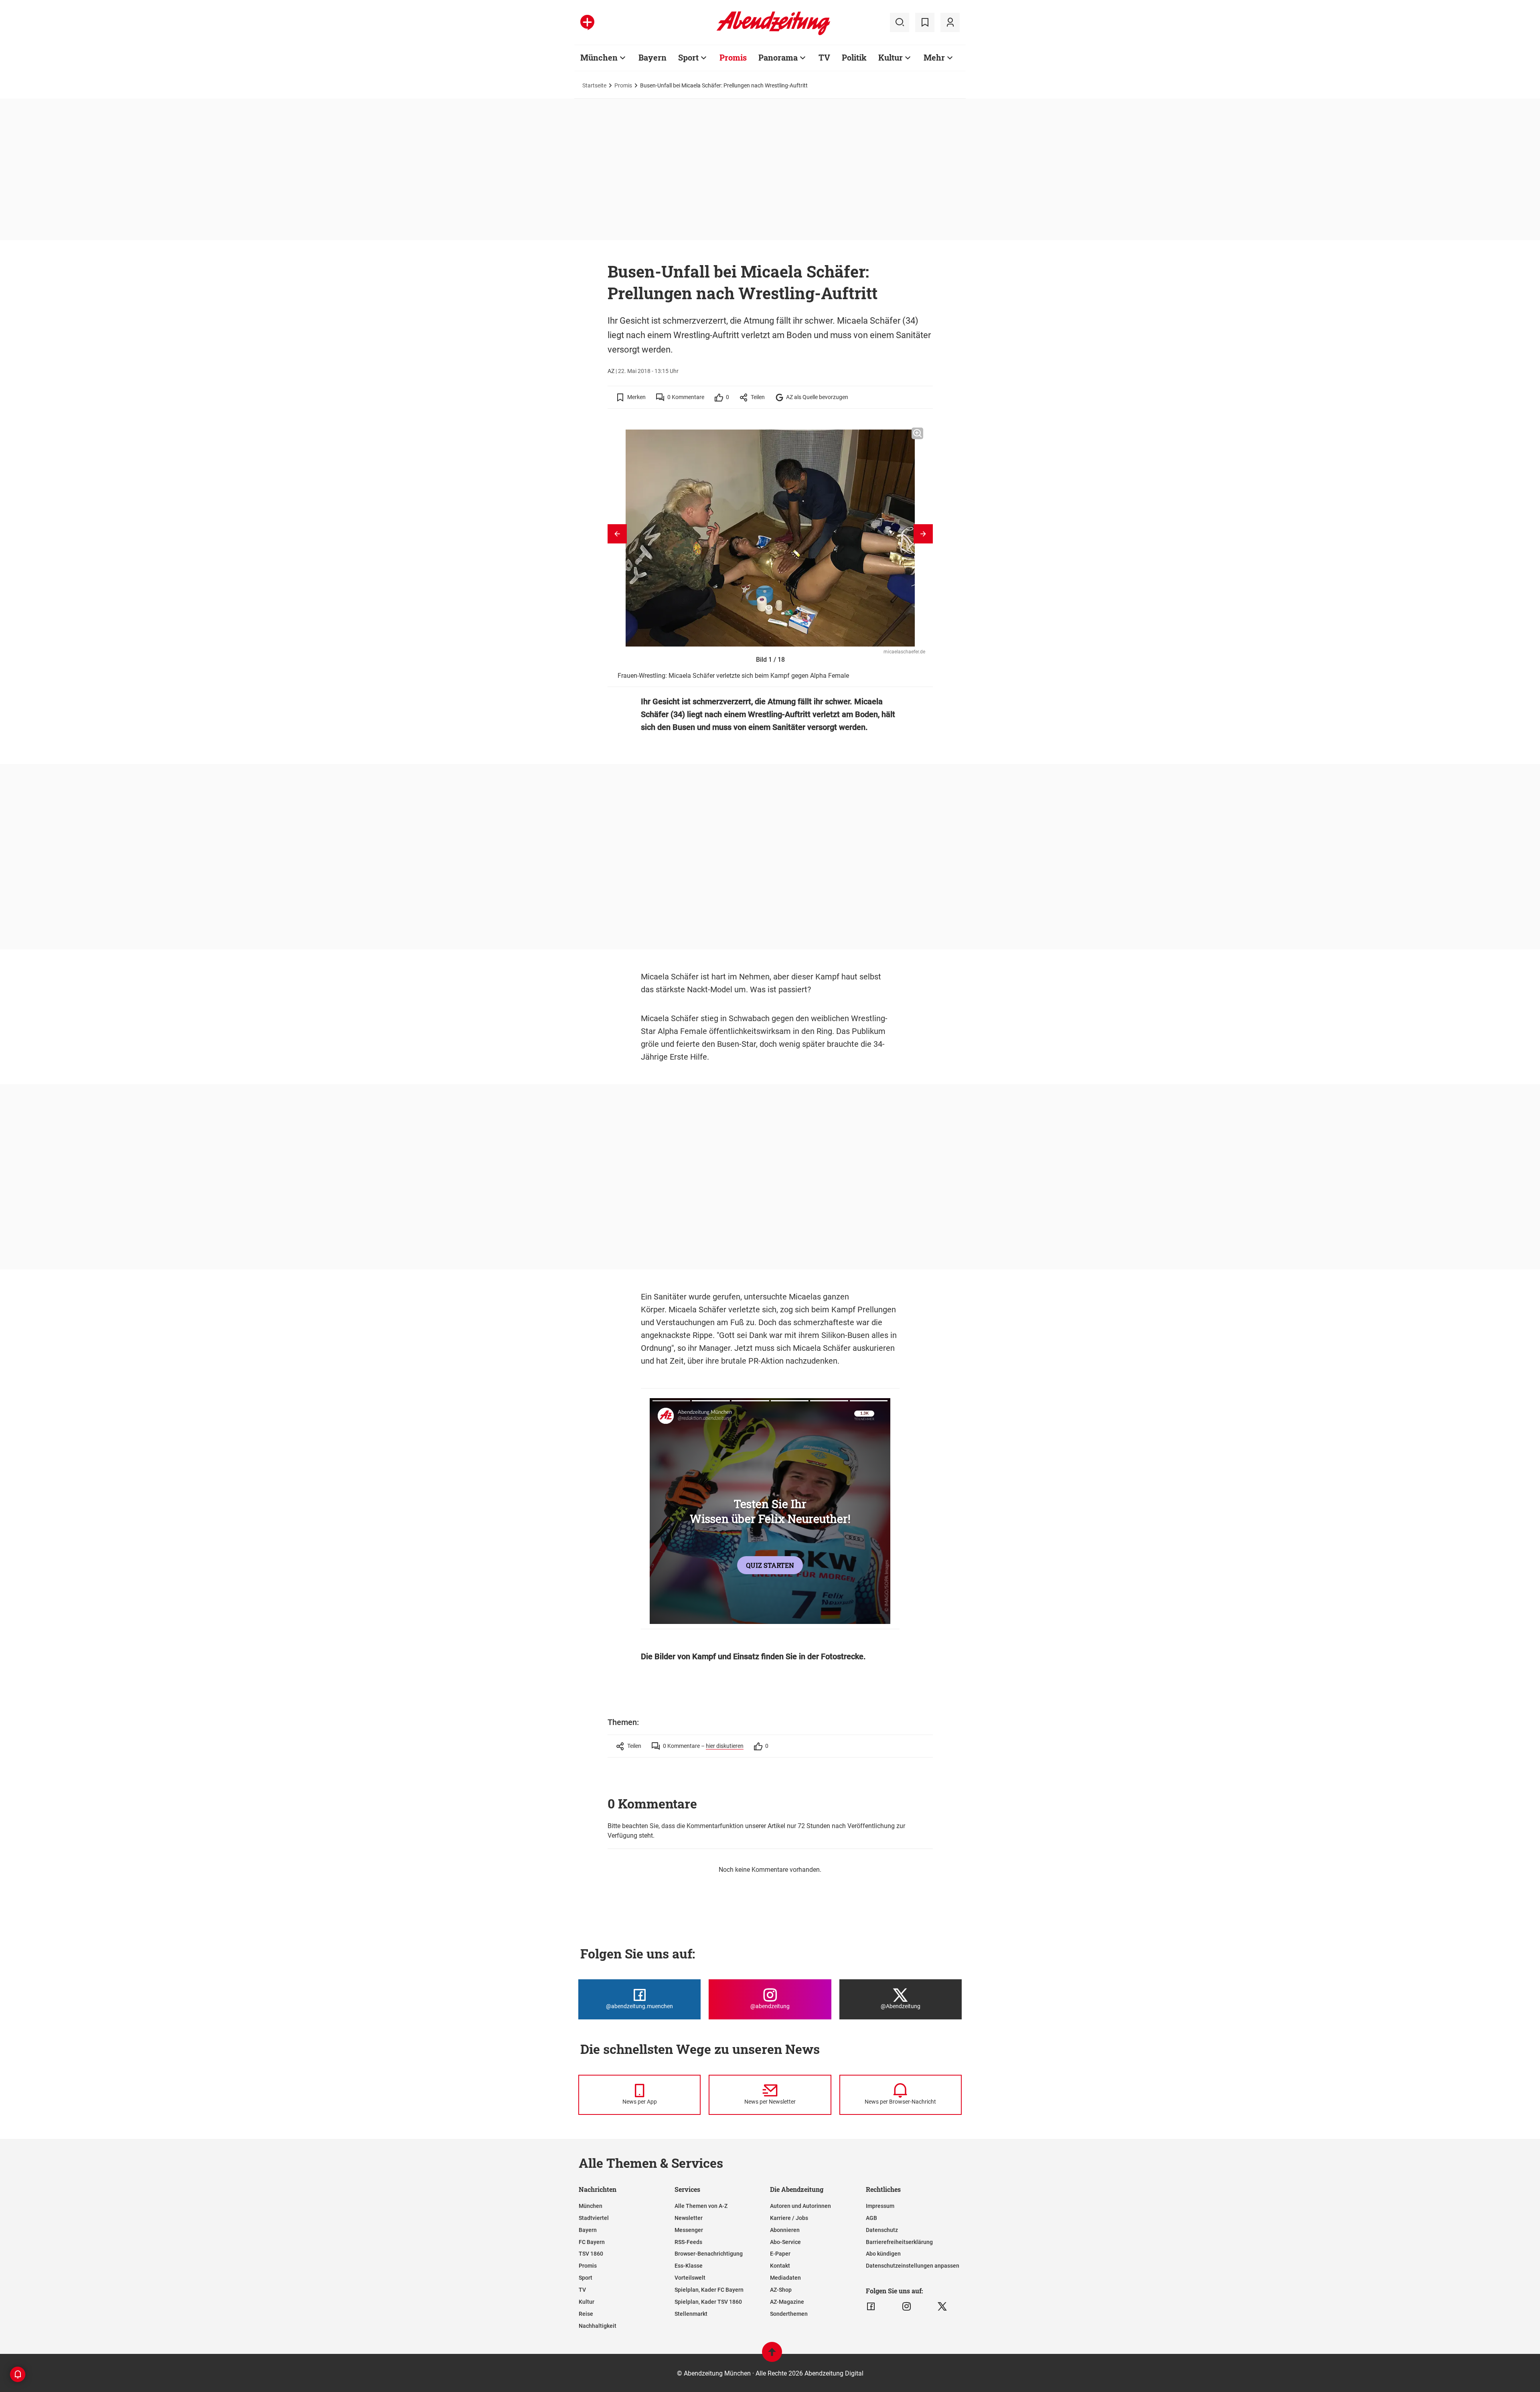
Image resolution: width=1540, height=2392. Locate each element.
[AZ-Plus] (587, 22)
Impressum (880, 2206)
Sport (688, 57)
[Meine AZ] (950, 22)
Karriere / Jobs (789, 2218)
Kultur (891, 57)
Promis (733, 57)
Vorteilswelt (690, 2278)
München (599, 57)
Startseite (594, 85)
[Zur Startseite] (773, 34)
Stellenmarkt (691, 2314)
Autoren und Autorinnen (800, 2206)
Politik (854, 57)
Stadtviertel (594, 2218)
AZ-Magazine (787, 2302)
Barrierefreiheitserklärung (899, 2242)
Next (923, 534)
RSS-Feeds (688, 2242)
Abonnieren (785, 2230)
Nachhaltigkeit (598, 2326)
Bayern (652, 57)
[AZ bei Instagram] (907, 2307)
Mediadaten (785, 2278)
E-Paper (780, 2254)
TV (824, 57)
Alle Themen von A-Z (701, 2206)
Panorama (778, 57)
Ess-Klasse (689, 2266)
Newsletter (689, 2218)
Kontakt (780, 2266)
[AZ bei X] (942, 2307)
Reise (586, 2314)
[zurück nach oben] (772, 2356)
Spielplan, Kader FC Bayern (709, 2290)
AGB (871, 2218)
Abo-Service (785, 2242)
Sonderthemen (789, 2314)
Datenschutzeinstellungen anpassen (913, 2266)
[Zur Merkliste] (925, 22)
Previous (617, 534)
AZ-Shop (781, 2290)
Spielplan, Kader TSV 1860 (708, 2302)
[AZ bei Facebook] (871, 2307)
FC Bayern (592, 2242)
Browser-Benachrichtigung (709, 2254)
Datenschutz (882, 2230)
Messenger (689, 2230)
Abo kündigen (883, 2254)
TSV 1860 (591, 2254)
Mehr (934, 57)
